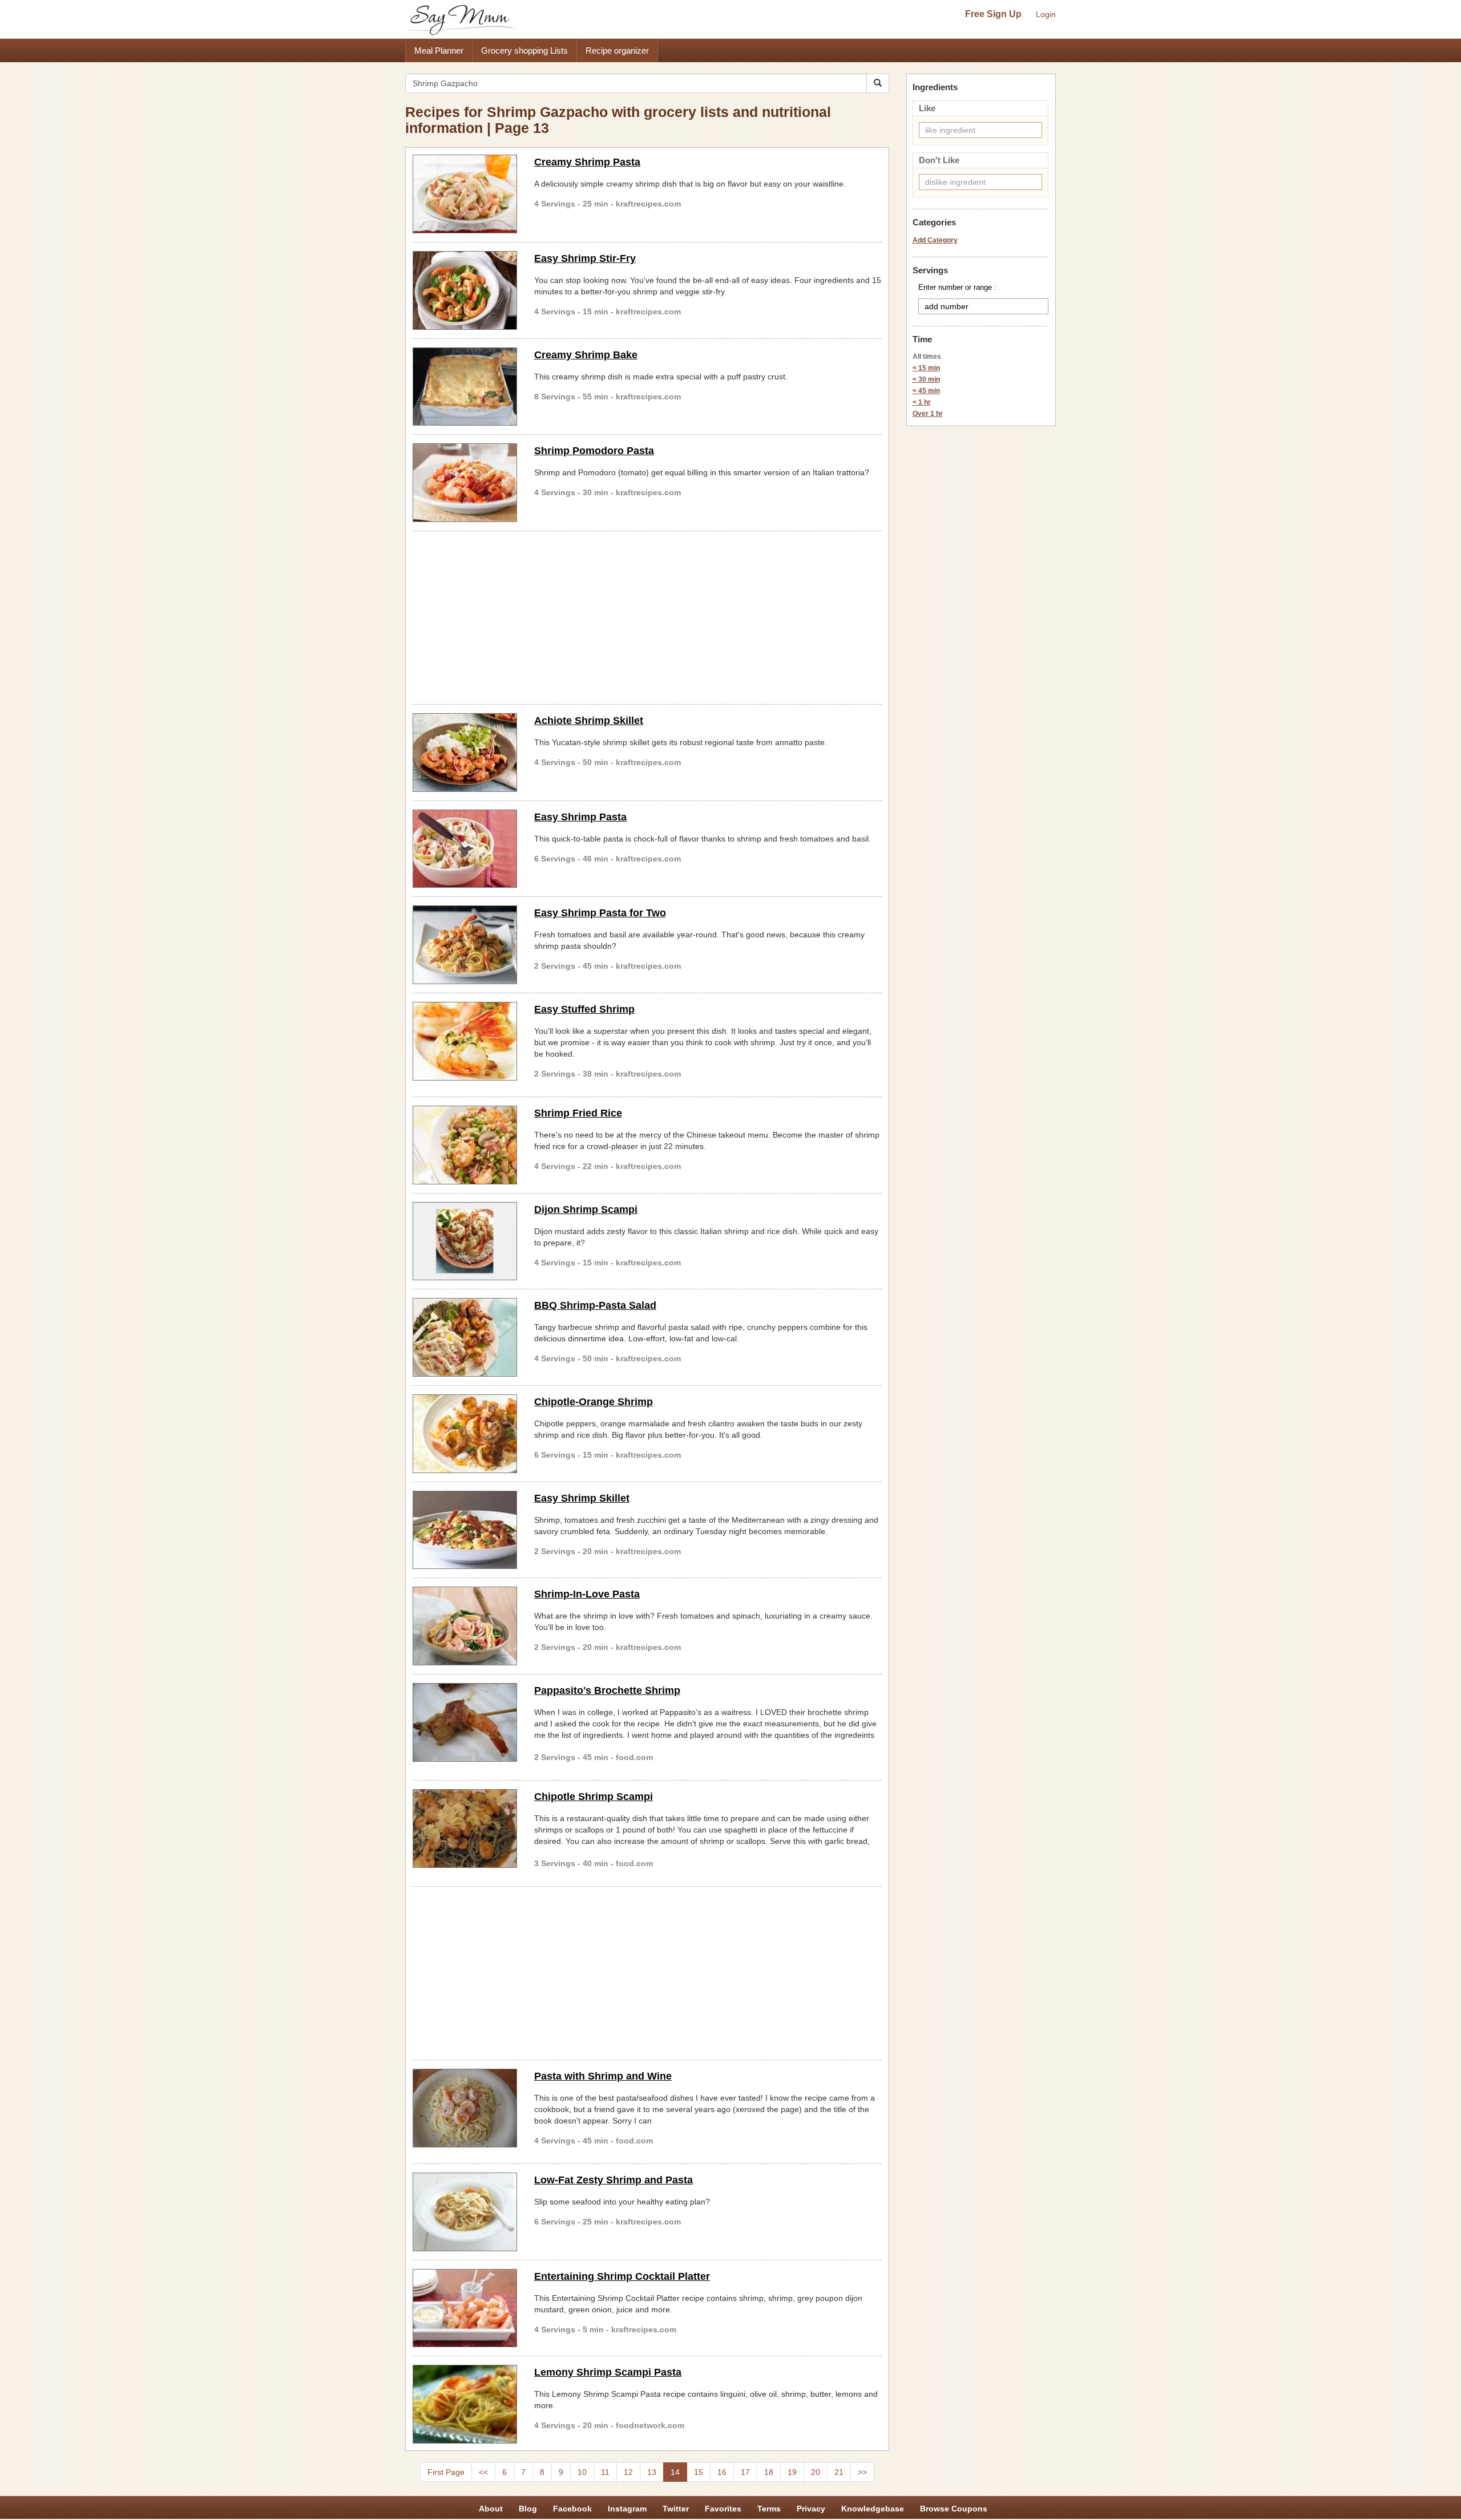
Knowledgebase (873, 2509)
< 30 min (926, 379)
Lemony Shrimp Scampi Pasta (608, 2372)
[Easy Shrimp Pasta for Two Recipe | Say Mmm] (465, 945)
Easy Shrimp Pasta (580, 817)
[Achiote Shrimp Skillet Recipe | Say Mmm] (465, 753)
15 (699, 2472)
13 (652, 2472)
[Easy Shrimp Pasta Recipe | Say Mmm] (465, 849)
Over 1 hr (928, 414)
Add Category (935, 240)
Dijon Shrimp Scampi (586, 1210)
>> (862, 2472)
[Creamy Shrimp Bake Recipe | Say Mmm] (465, 387)
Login (1046, 14)
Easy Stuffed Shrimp (584, 1009)
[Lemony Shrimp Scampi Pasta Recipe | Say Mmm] (465, 2404)
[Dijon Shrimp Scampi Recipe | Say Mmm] (465, 1241)
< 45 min (926, 391)
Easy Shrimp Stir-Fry (585, 258)
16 (722, 2472)
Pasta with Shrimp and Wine (603, 2076)
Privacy (811, 2509)
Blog (528, 2509)
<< (483, 2472)
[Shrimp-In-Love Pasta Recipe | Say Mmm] (465, 1626)
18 (769, 2472)
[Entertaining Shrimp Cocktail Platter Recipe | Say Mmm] (465, 2308)
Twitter (676, 2509)
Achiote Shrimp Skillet (589, 721)
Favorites (723, 2509)
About (491, 2509)
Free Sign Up (993, 14)
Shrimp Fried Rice (578, 1113)
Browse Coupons (954, 2509)
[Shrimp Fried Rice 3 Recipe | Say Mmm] (465, 1145)
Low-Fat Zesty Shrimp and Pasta (614, 2180)
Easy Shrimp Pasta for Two (600, 913)
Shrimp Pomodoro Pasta (594, 451)
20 (816, 2472)
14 (675, 2472)
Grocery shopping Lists (524, 50)
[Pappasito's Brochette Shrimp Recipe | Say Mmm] (465, 1722)
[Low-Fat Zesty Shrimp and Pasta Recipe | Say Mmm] (465, 2212)
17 (745, 2472)
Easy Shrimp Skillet (582, 1498)
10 (582, 2472)
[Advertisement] (647, 616)
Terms (769, 2509)
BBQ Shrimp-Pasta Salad (595, 1305)
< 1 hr (922, 402)
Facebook (572, 2509)
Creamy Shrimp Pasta (587, 162)
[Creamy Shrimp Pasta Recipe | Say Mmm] (465, 194)
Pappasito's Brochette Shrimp (607, 1690)
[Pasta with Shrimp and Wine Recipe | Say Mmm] (465, 2108)
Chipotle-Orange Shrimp (594, 1402)
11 (605, 2472)
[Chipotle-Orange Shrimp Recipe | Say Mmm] (465, 1434)
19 (792, 2472)
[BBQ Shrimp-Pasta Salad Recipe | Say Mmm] (465, 1337)
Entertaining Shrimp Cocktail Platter (622, 2276)
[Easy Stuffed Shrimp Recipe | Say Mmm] (465, 1041)
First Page (446, 2472)
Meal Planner (439, 50)
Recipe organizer (617, 50)
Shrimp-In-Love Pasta (587, 1594)
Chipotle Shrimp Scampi (594, 1797)
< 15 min (926, 368)
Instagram (627, 2509)
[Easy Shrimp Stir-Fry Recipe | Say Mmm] (465, 290)
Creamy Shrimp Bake (586, 355)
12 (628, 2472)
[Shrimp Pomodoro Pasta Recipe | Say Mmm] (465, 483)
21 (839, 2472)
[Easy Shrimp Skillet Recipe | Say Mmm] (465, 1530)
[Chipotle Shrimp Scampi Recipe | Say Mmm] (465, 1829)
